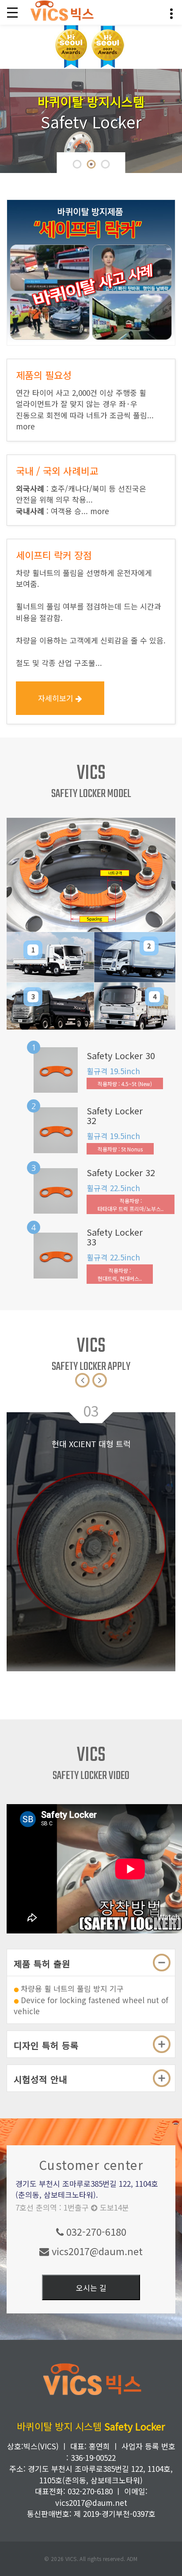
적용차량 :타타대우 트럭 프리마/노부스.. (131, 1205)
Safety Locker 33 (115, 1237)
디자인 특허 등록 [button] (46, 2045)
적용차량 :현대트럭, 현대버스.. (120, 1274)
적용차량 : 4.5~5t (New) (125, 1084)
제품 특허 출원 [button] (42, 1964)
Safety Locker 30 (121, 1056)
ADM (132, 2559)
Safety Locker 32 (115, 1116)
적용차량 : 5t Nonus (120, 1149)
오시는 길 (91, 2288)
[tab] (91, 1963)
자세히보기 (57, 698)
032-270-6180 (95, 2231)
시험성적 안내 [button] (40, 2079)
